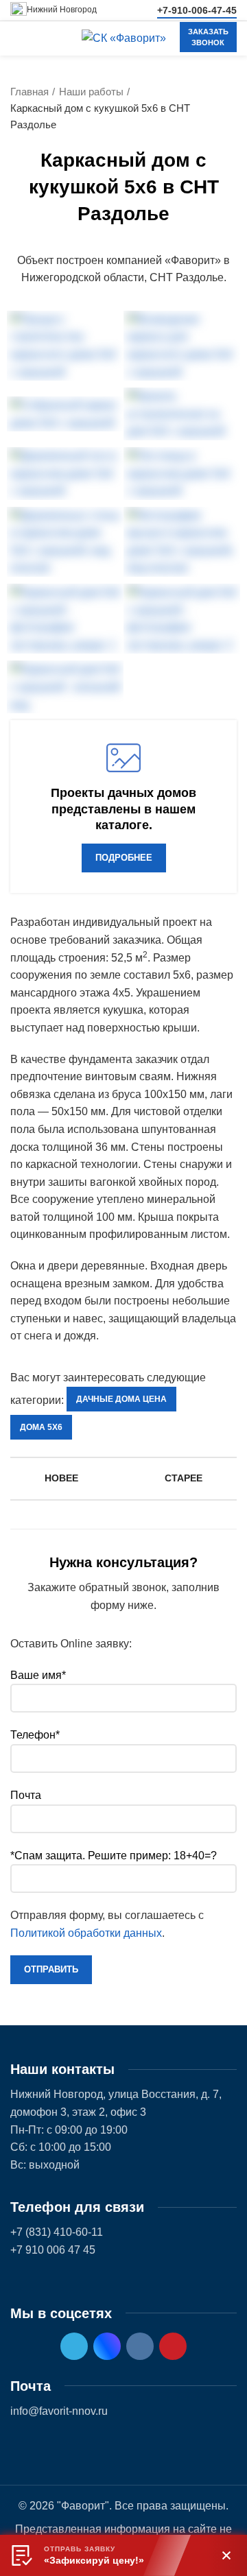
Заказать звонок (208, 37)
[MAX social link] (107, 2346)
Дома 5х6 (41, 1427)
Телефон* (35, 1735)
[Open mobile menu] (17, 38)
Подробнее (124, 858)
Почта (26, 1795)
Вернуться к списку (123, 1479)
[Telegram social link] (74, 2346)
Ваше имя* (38, 1675)
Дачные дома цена (121, 1399)
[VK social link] (140, 2346)
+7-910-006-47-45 (197, 10)
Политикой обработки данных (86, 1933)
